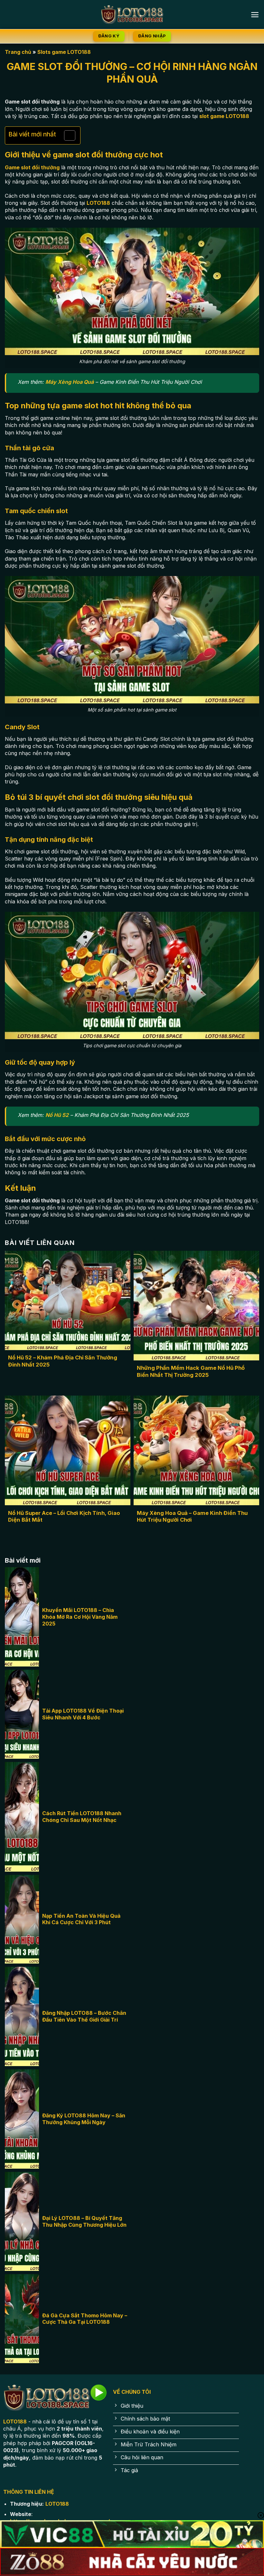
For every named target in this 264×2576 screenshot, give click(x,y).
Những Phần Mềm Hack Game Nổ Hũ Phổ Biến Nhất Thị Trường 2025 (191, 1371)
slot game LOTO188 (224, 116)
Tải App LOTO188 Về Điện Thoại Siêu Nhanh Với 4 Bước (83, 1714)
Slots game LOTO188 (64, 52)
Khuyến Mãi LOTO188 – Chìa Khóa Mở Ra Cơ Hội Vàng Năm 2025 (80, 1617)
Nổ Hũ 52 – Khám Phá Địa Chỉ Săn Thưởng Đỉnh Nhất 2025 (63, 1361)
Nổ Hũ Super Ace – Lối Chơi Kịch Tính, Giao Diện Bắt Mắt (64, 1517)
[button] (255, 15)
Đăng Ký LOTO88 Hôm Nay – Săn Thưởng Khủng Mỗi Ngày (84, 2119)
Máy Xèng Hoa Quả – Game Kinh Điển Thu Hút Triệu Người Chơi (192, 1517)
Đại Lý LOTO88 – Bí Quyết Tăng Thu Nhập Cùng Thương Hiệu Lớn (84, 2221)
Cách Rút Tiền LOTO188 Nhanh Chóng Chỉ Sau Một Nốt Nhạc (82, 1817)
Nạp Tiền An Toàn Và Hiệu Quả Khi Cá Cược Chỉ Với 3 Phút (81, 1919)
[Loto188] (132, 15)
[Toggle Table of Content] (66, 135)
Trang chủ (18, 52)
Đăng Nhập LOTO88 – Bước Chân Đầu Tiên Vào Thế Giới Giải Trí (84, 2016)
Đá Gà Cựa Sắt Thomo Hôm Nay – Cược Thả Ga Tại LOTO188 (85, 2319)
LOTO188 (98, 203)
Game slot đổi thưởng (32, 167)
